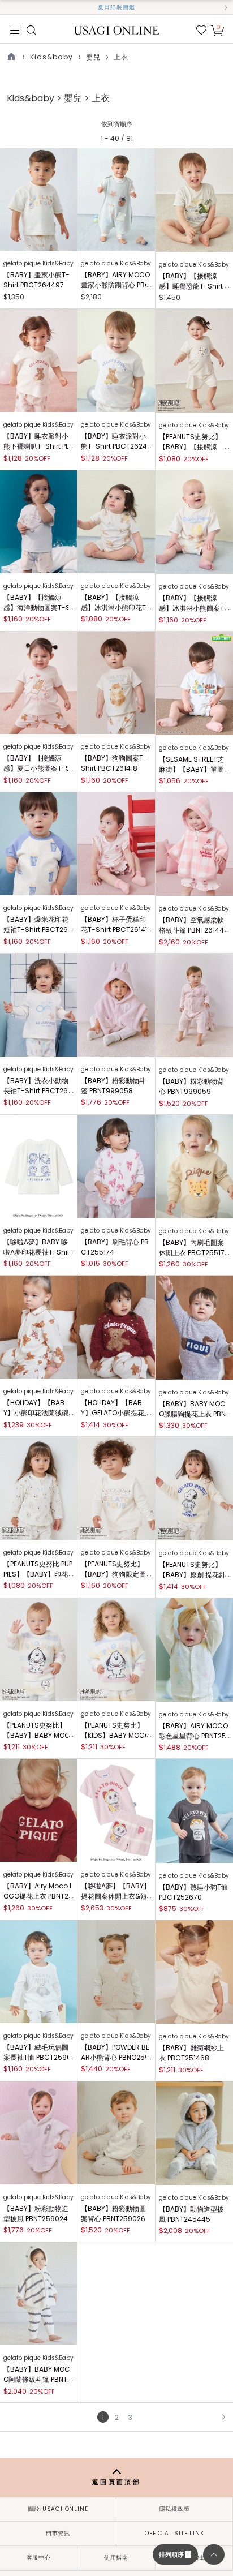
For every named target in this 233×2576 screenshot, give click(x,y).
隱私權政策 (175, 2509)
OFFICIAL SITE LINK (174, 2533)
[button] (7, 7)
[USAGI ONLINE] (117, 30)
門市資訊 (58, 2533)
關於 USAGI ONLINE (58, 2509)
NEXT (223, 2417)
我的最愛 (201, 30)
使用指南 (116, 2558)
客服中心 (39, 2558)
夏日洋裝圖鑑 (116, 7)
